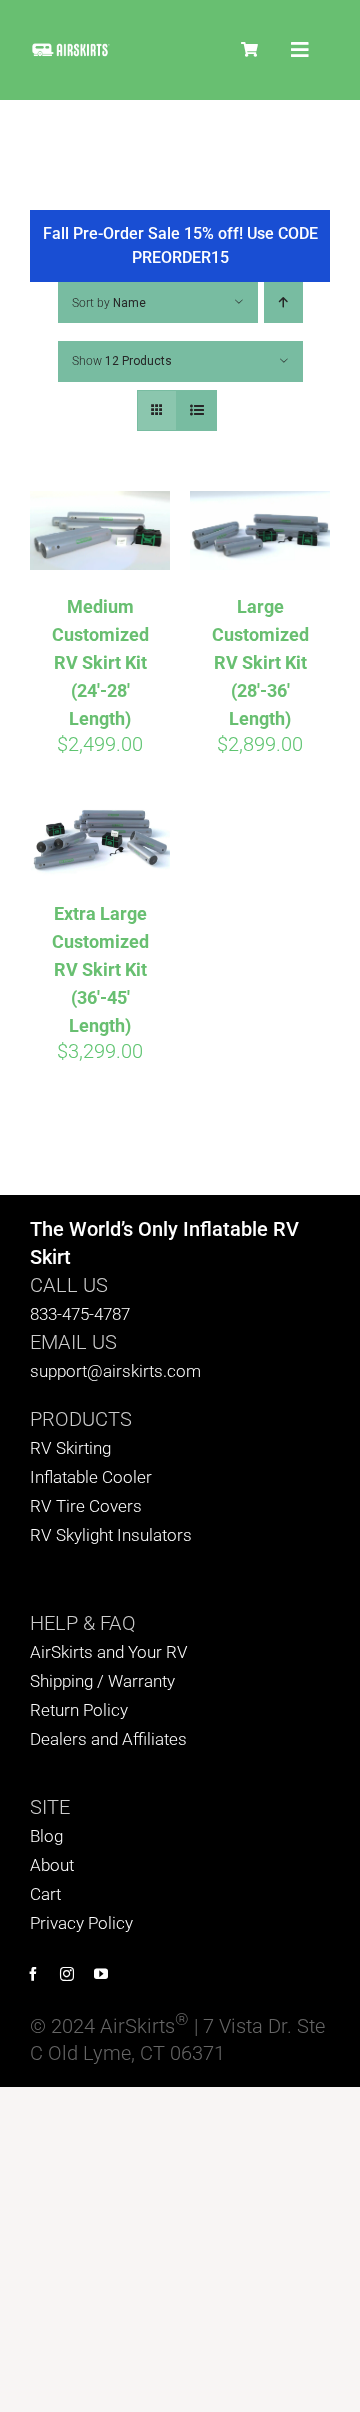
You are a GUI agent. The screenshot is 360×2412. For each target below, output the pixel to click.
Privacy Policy (81, 1923)
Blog (46, 1836)
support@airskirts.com (115, 1371)
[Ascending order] (283, 302)
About (52, 1865)
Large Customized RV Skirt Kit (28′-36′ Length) (260, 662)
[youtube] (101, 1974)
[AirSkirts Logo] (70, 51)
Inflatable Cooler (91, 1477)
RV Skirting (70, 1448)
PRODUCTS (81, 1419)
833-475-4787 (80, 1314)
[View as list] (196, 410)
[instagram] (67, 1974)
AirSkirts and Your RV (109, 1652)
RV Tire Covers (86, 1506)
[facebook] (33, 1974)
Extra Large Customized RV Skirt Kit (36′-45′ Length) (100, 969)
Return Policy (79, 1710)
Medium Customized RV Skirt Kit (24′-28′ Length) (100, 662)
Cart (45, 1894)
